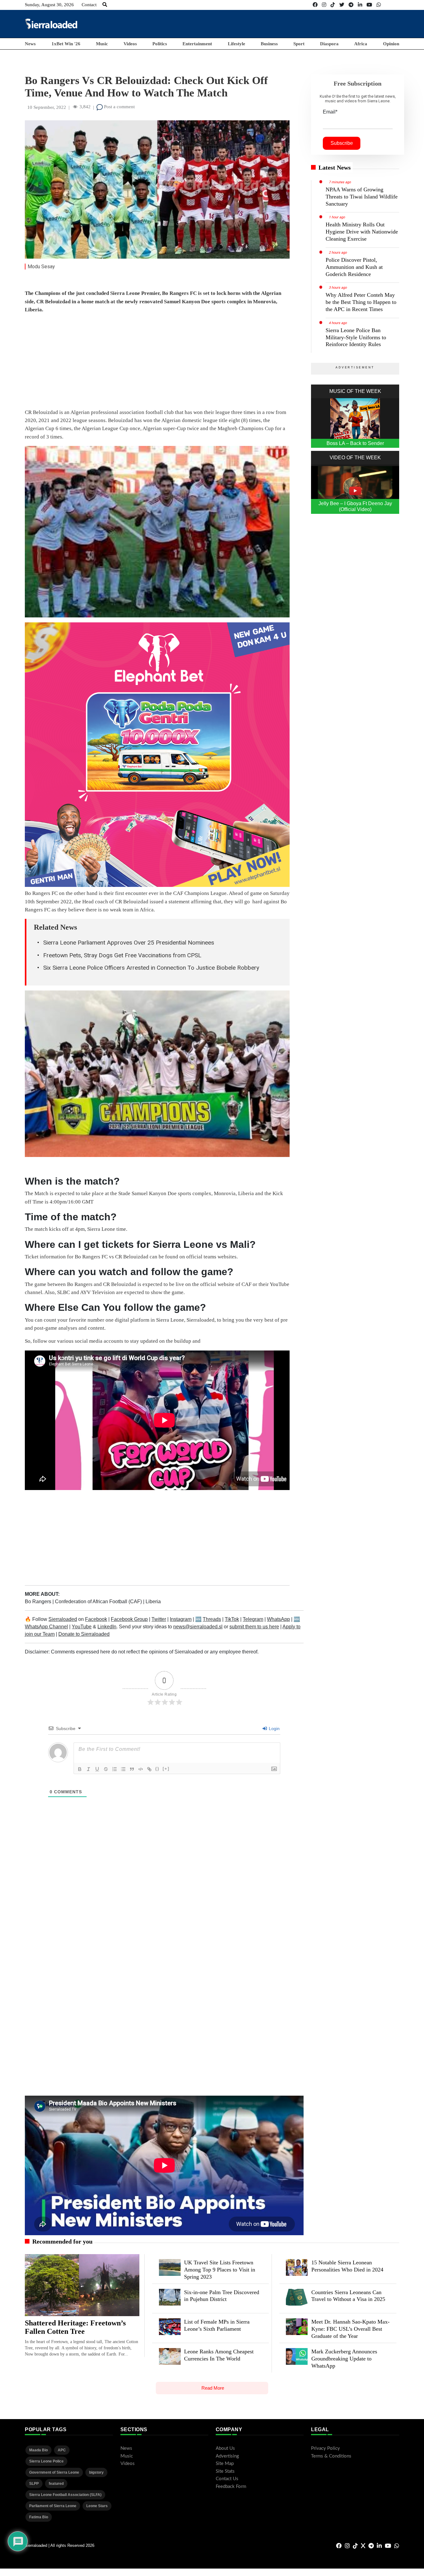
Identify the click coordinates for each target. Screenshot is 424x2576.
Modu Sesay (41, 267)
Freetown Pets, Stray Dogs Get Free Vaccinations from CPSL (122, 955)
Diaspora (329, 44)
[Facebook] (315, 5)
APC (62, 2450)
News (30, 44)
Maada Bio (38, 2450)
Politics (160, 44)
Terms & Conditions (331, 2456)
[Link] (149, 1769)
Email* (330, 112)
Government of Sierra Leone (54, 2472)
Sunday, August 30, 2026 (49, 5)
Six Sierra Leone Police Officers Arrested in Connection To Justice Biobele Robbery (151, 968)
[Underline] (97, 1769)
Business (269, 44)
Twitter (159, 1619)
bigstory (96, 2472)
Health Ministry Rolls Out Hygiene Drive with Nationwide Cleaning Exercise (362, 232)
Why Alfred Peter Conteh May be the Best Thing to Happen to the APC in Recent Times (361, 302)
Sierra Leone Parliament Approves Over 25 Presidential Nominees (129, 943)
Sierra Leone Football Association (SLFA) (65, 2495)
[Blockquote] (132, 1769)
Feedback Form (231, 2487)
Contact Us (227, 2479)
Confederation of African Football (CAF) (99, 1602)
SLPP (34, 2484)
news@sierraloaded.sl (198, 1627)
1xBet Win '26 (66, 44)
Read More (213, 2388)
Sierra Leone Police (46, 2461)
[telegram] (351, 5)
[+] (166, 1769)
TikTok (232, 1619)
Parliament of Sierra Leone (53, 2506)
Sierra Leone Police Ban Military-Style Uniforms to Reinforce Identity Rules (356, 337)
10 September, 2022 (47, 107)
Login (274, 1728)
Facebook (96, 1619)
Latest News (335, 167)
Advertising (227, 2456)
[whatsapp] (379, 5)
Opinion (391, 44)
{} (157, 1769)
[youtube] (369, 5)
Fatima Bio (39, 2517)
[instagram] (324, 5)
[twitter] (342, 5)
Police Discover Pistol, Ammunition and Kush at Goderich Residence (354, 267)
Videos (130, 44)
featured (56, 2484)
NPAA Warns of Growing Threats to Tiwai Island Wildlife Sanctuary (362, 197)
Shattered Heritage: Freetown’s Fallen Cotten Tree (75, 2327)
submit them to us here (254, 1627)
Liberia (153, 1602)
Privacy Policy (325, 2448)
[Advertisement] (286, 24)
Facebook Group (129, 1619)
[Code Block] (141, 1769)
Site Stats (225, 2471)
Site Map (225, 2464)
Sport (299, 44)
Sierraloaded (63, 1619)
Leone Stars (97, 2506)
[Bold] (80, 1769)
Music (102, 44)
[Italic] (88, 1769)
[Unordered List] (123, 1769)
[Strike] (106, 1769)
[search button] (105, 5)
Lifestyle (237, 44)
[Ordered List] (115, 1769)
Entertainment (197, 44)
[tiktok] (333, 5)
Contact (89, 5)
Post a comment (119, 107)
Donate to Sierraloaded (84, 1634)
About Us (225, 2448)
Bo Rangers (39, 1602)
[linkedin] (360, 5)
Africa (361, 44)
